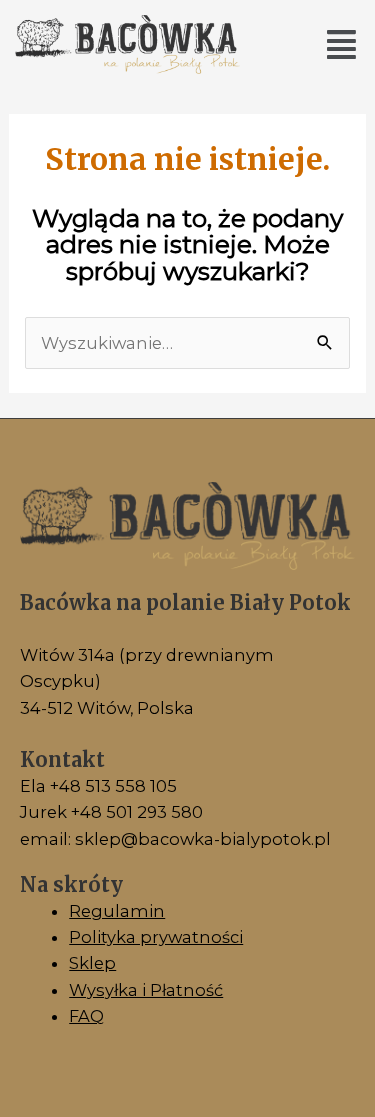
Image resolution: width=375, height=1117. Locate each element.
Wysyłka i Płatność (146, 990)
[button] (341, 44)
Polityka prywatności (156, 937)
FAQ (86, 1016)
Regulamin (117, 911)
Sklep (92, 963)
